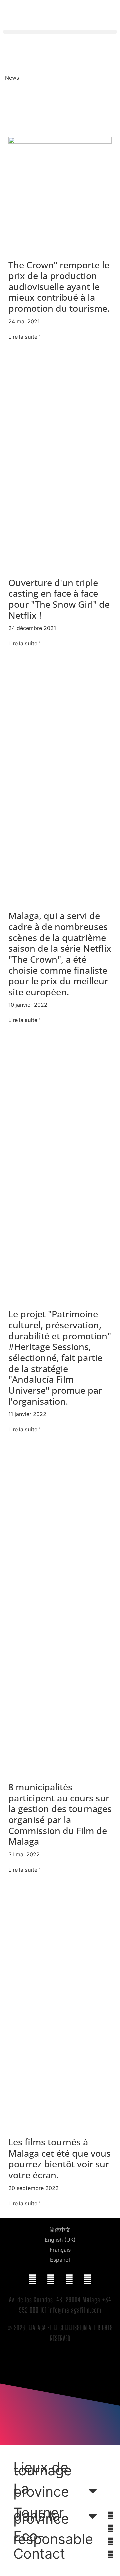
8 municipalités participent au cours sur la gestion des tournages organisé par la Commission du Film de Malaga (60, 1814)
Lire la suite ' (24, 337)
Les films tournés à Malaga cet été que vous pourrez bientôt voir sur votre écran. (59, 2158)
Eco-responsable (53, 2538)
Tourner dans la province (41, 2516)
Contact (39, 2554)
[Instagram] (88, 2280)
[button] (60, 32)
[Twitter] (51, 2280)
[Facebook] (33, 2280)
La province (41, 2490)
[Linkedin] (69, 2280)
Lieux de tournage (42, 2469)
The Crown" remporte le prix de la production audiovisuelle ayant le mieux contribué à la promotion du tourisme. (59, 287)
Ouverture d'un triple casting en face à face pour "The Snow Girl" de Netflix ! (59, 599)
